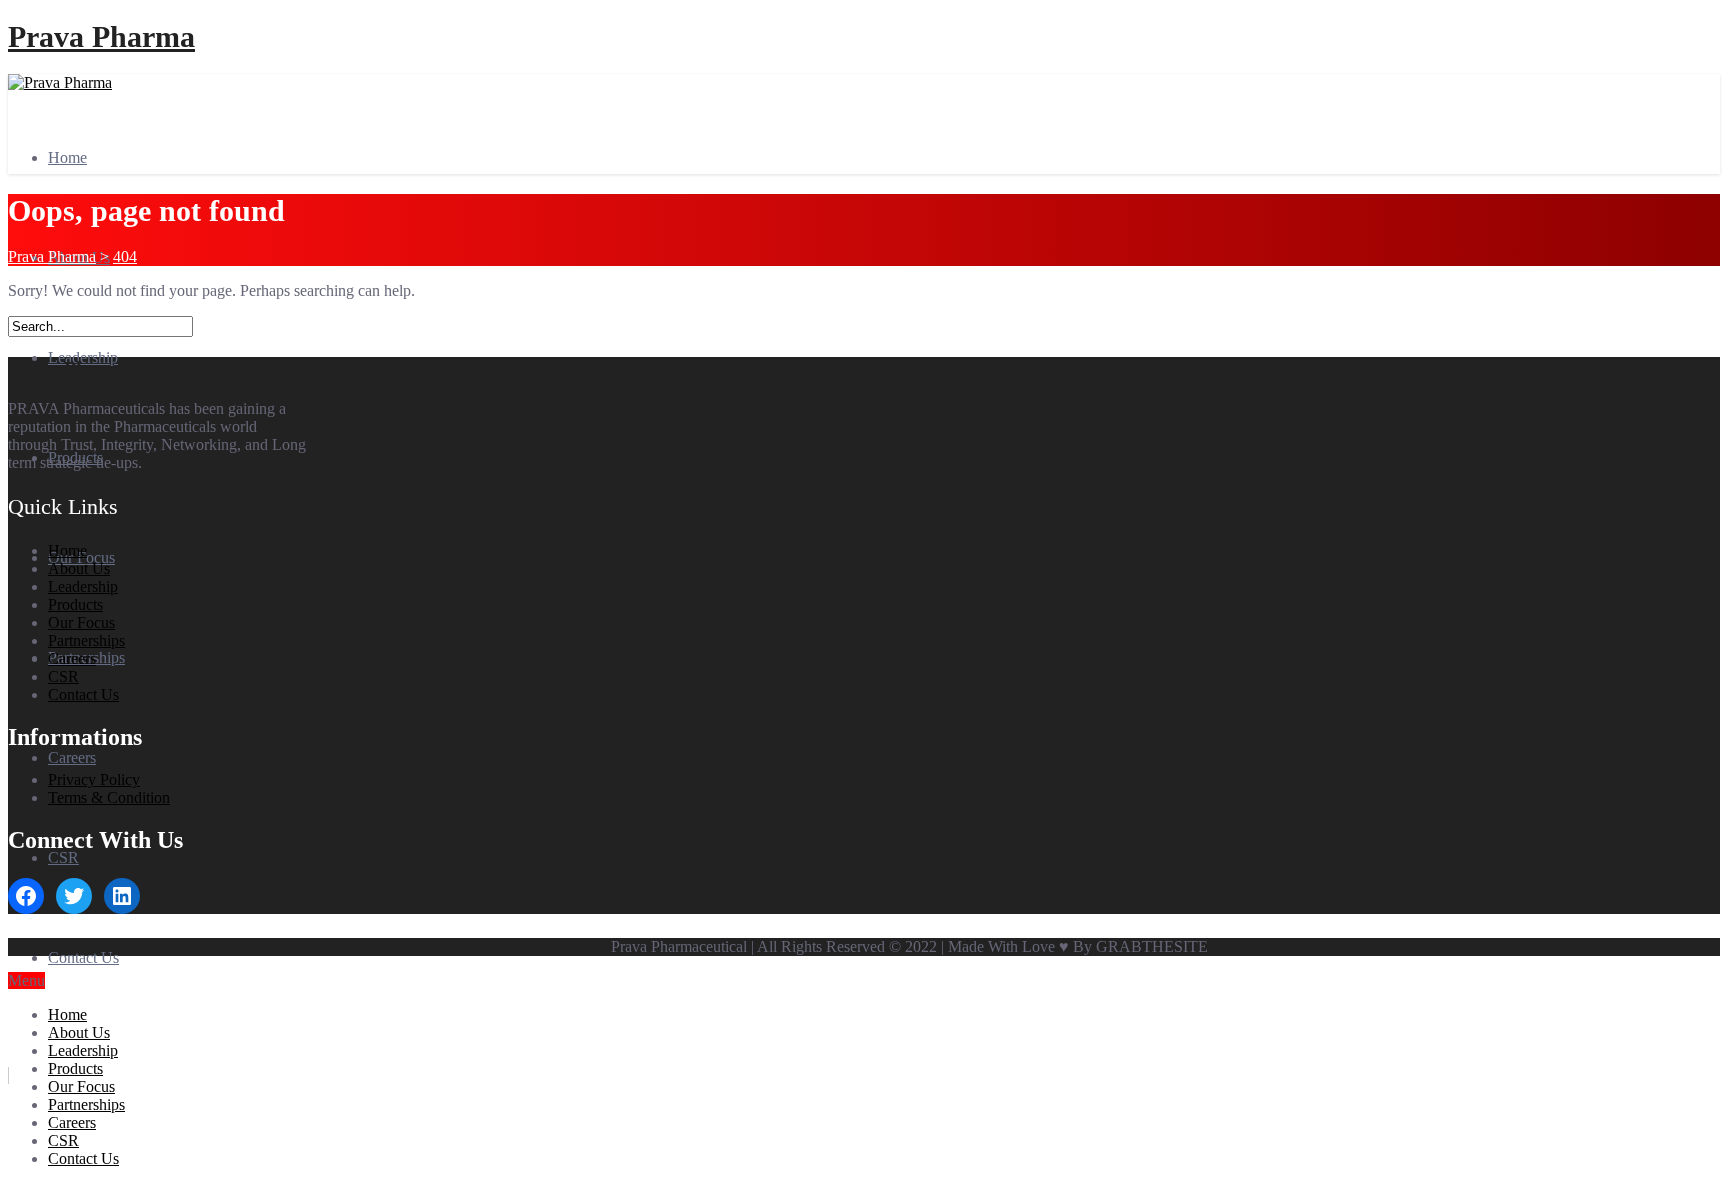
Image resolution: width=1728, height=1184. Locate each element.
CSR (63, 857)
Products (75, 604)
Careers (72, 757)
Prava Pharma (101, 36)
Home (67, 157)
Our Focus (81, 622)
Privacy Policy (94, 779)
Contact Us (83, 957)
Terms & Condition (109, 797)
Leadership (83, 586)
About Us (79, 568)
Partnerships (86, 640)
